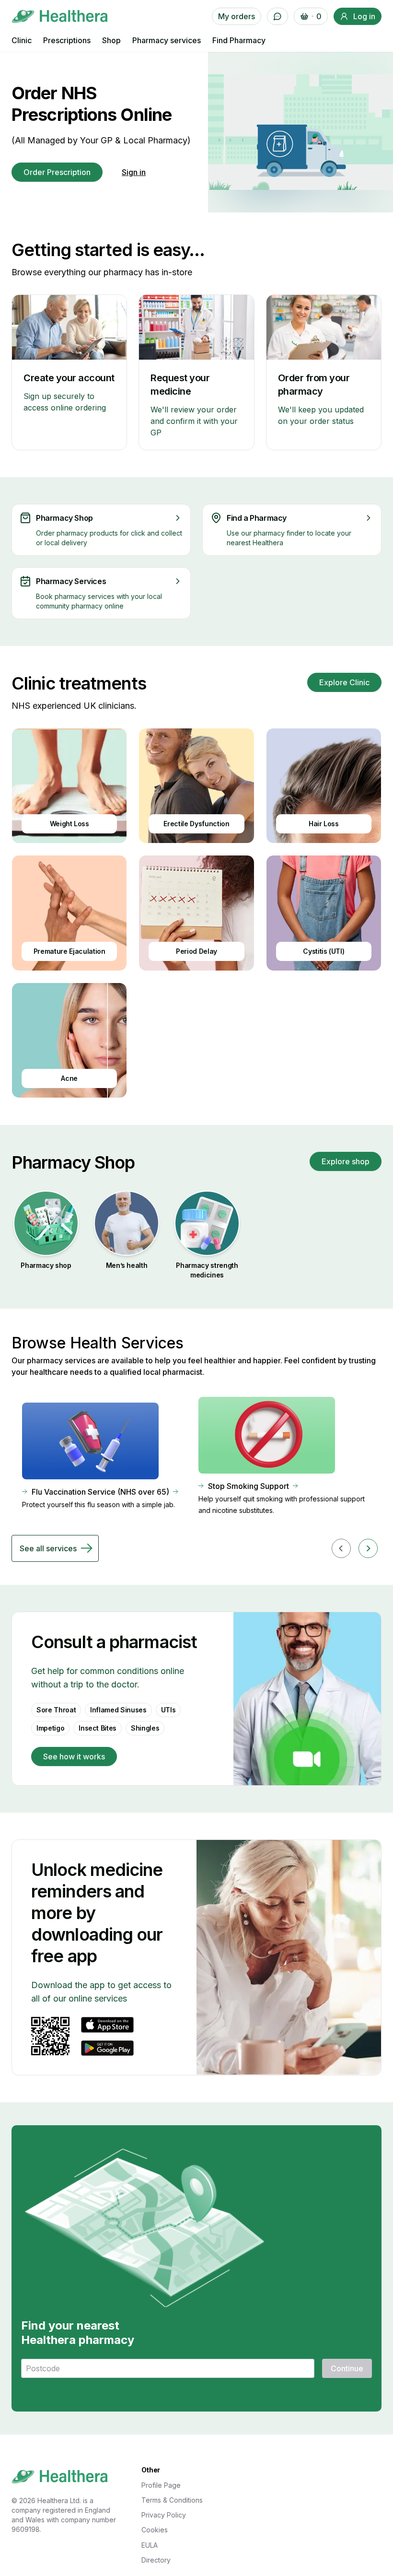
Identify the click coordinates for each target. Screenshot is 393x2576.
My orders (237, 16)
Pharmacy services (167, 40)
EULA (150, 2545)
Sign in (134, 172)
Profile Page (161, 2485)
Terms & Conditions (172, 2500)
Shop (111, 40)
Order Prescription (57, 172)
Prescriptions (67, 40)
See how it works (74, 1756)
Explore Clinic (344, 682)
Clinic (22, 40)
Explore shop (346, 1161)
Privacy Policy (164, 2515)
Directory (156, 2560)
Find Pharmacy (239, 40)
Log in (364, 16)
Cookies (155, 2530)
